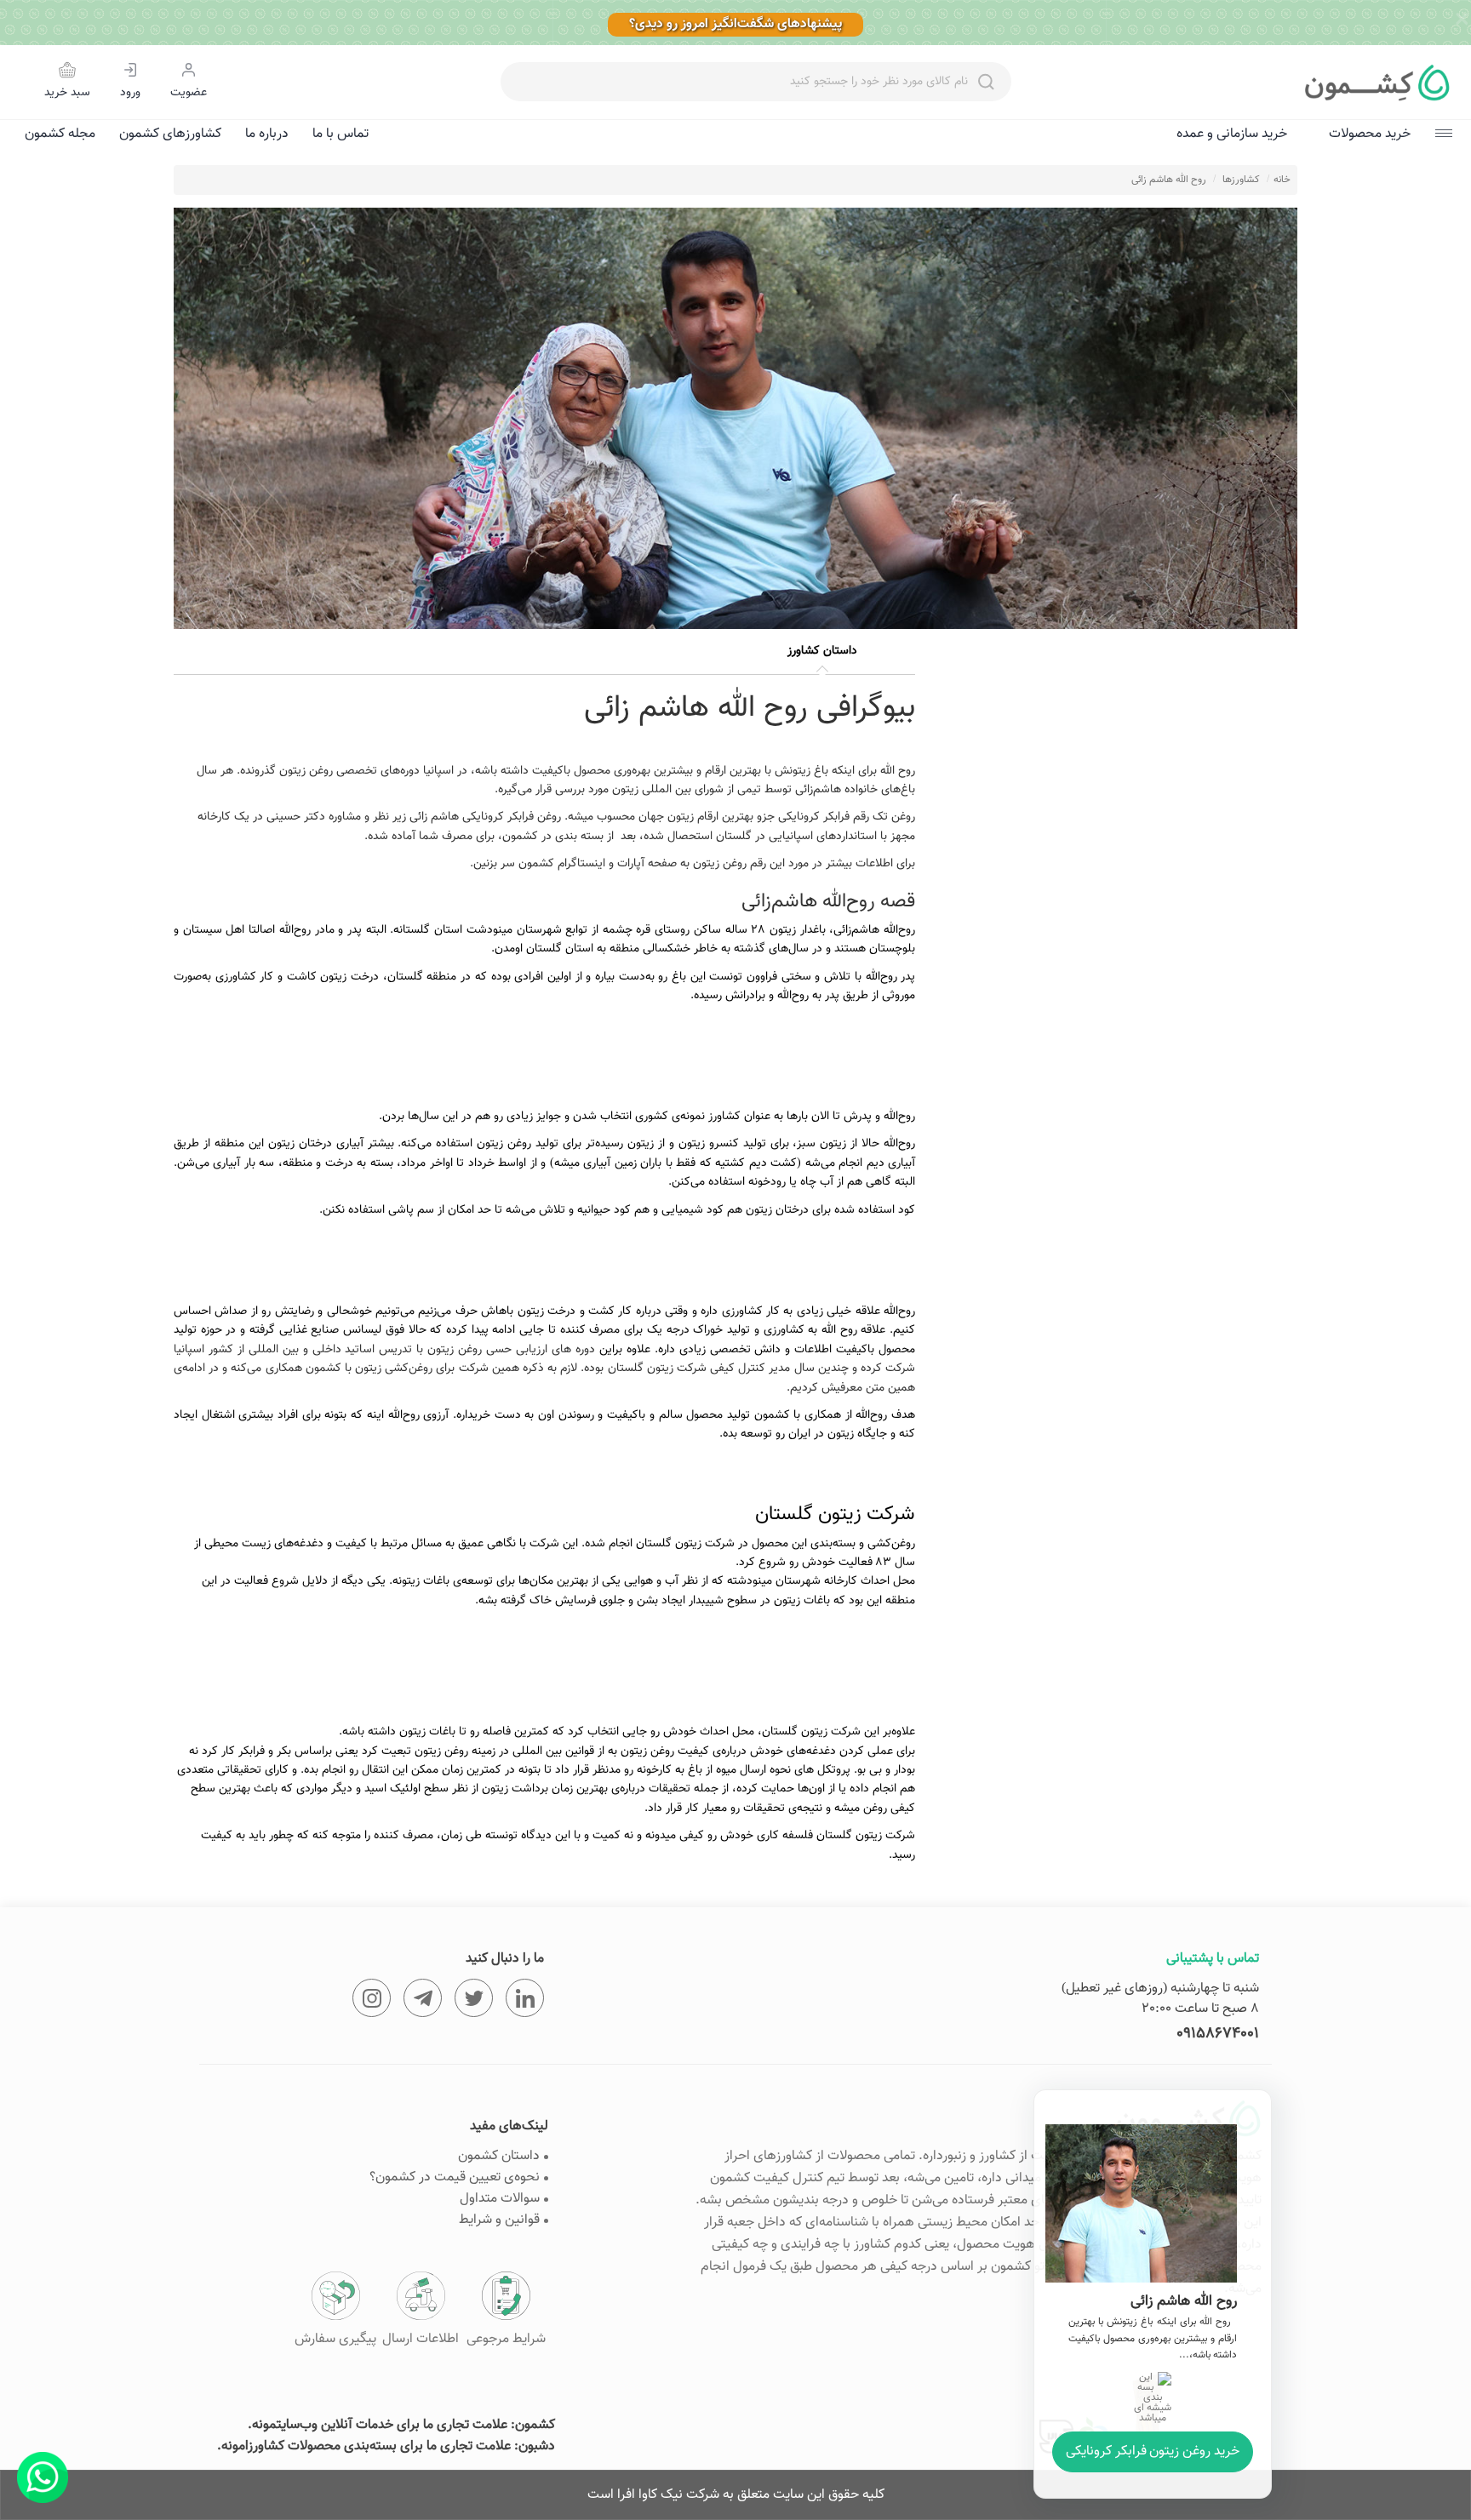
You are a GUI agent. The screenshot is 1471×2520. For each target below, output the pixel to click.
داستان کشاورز (822, 651)
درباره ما (267, 134)
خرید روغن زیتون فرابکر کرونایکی (1153, 2451)
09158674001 (1218, 2034)
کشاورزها (1241, 180)
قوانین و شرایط (499, 2220)
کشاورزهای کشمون (170, 134)
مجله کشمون (60, 134)
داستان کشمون (499, 2156)
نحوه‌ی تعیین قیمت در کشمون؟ (455, 2177)
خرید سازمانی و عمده (1232, 134)
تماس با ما (341, 134)
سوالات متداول (500, 2199)
